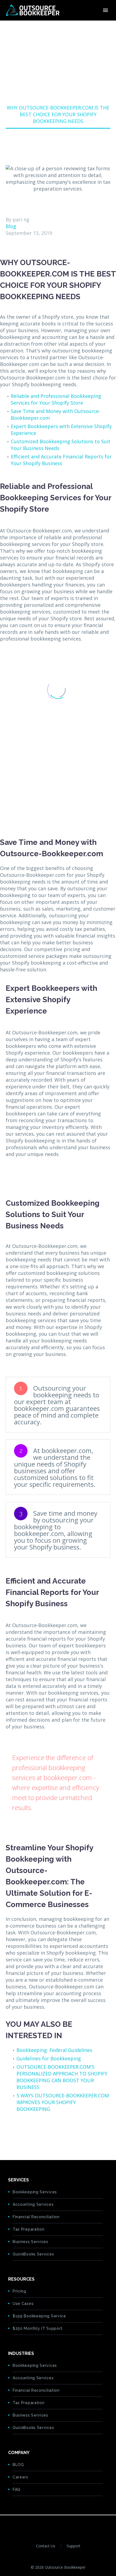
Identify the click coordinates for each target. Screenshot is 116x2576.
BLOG (18, 2465)
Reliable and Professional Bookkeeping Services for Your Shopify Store (56, 399)
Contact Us (46, 2546)
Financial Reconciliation (36, 2217)
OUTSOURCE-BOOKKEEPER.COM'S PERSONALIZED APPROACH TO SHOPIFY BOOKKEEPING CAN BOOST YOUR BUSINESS (62, 2077)
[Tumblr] (34, 2132)
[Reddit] (51, 2132)
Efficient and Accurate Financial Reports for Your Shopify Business (61, 460)
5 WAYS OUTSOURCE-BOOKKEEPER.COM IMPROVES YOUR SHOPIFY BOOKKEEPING (63, 2102)
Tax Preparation (29, 2229)
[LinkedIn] (43, 2132)
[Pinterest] (26, 2132)
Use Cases (23, 2304)
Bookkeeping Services (35, 2192)
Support (74, 2546)
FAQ (17, 2490)
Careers (21, 2477)
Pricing (19, 2291)
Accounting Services (33, 2204)
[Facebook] (9, 2132)
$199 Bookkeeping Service (39, 2316)
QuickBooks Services (33, 2254)
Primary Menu (105, 10)
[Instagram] (69, 2525)
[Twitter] (18, 2132)
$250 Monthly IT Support (38, 2328)
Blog (11, 226)
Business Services (30, 2242)
